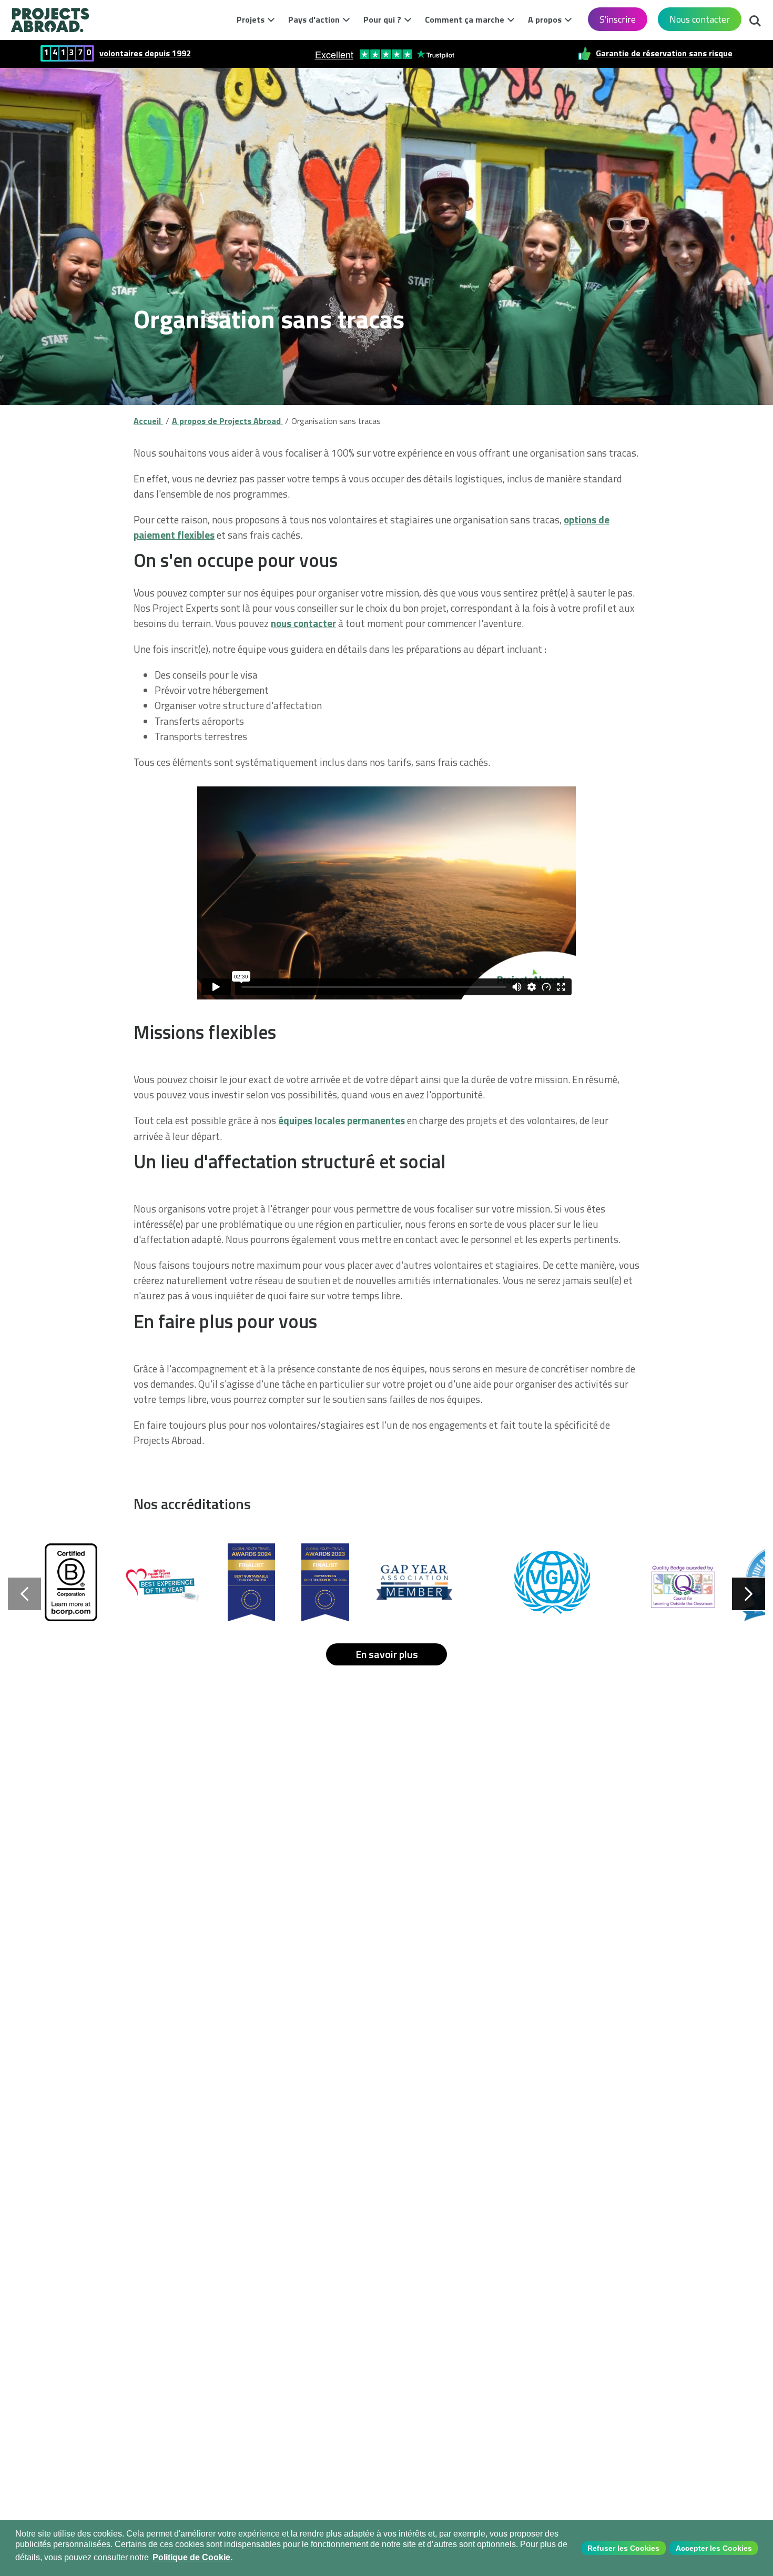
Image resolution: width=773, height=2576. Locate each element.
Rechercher (755, 18)
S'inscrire (618, 19)
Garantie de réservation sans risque (664, 53)
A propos (545, 19)
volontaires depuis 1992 (145, 53)
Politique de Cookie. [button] (192, 2557)
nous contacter (303, 623)
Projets (251, 19)
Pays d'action (314, 19)
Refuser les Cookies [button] (623, 2548)
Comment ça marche (465, 19)
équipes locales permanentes (342, 1120)
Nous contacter (700, 19)
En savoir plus (387, 1654)
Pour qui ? (382, 19)
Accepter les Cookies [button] (714, 2548)
